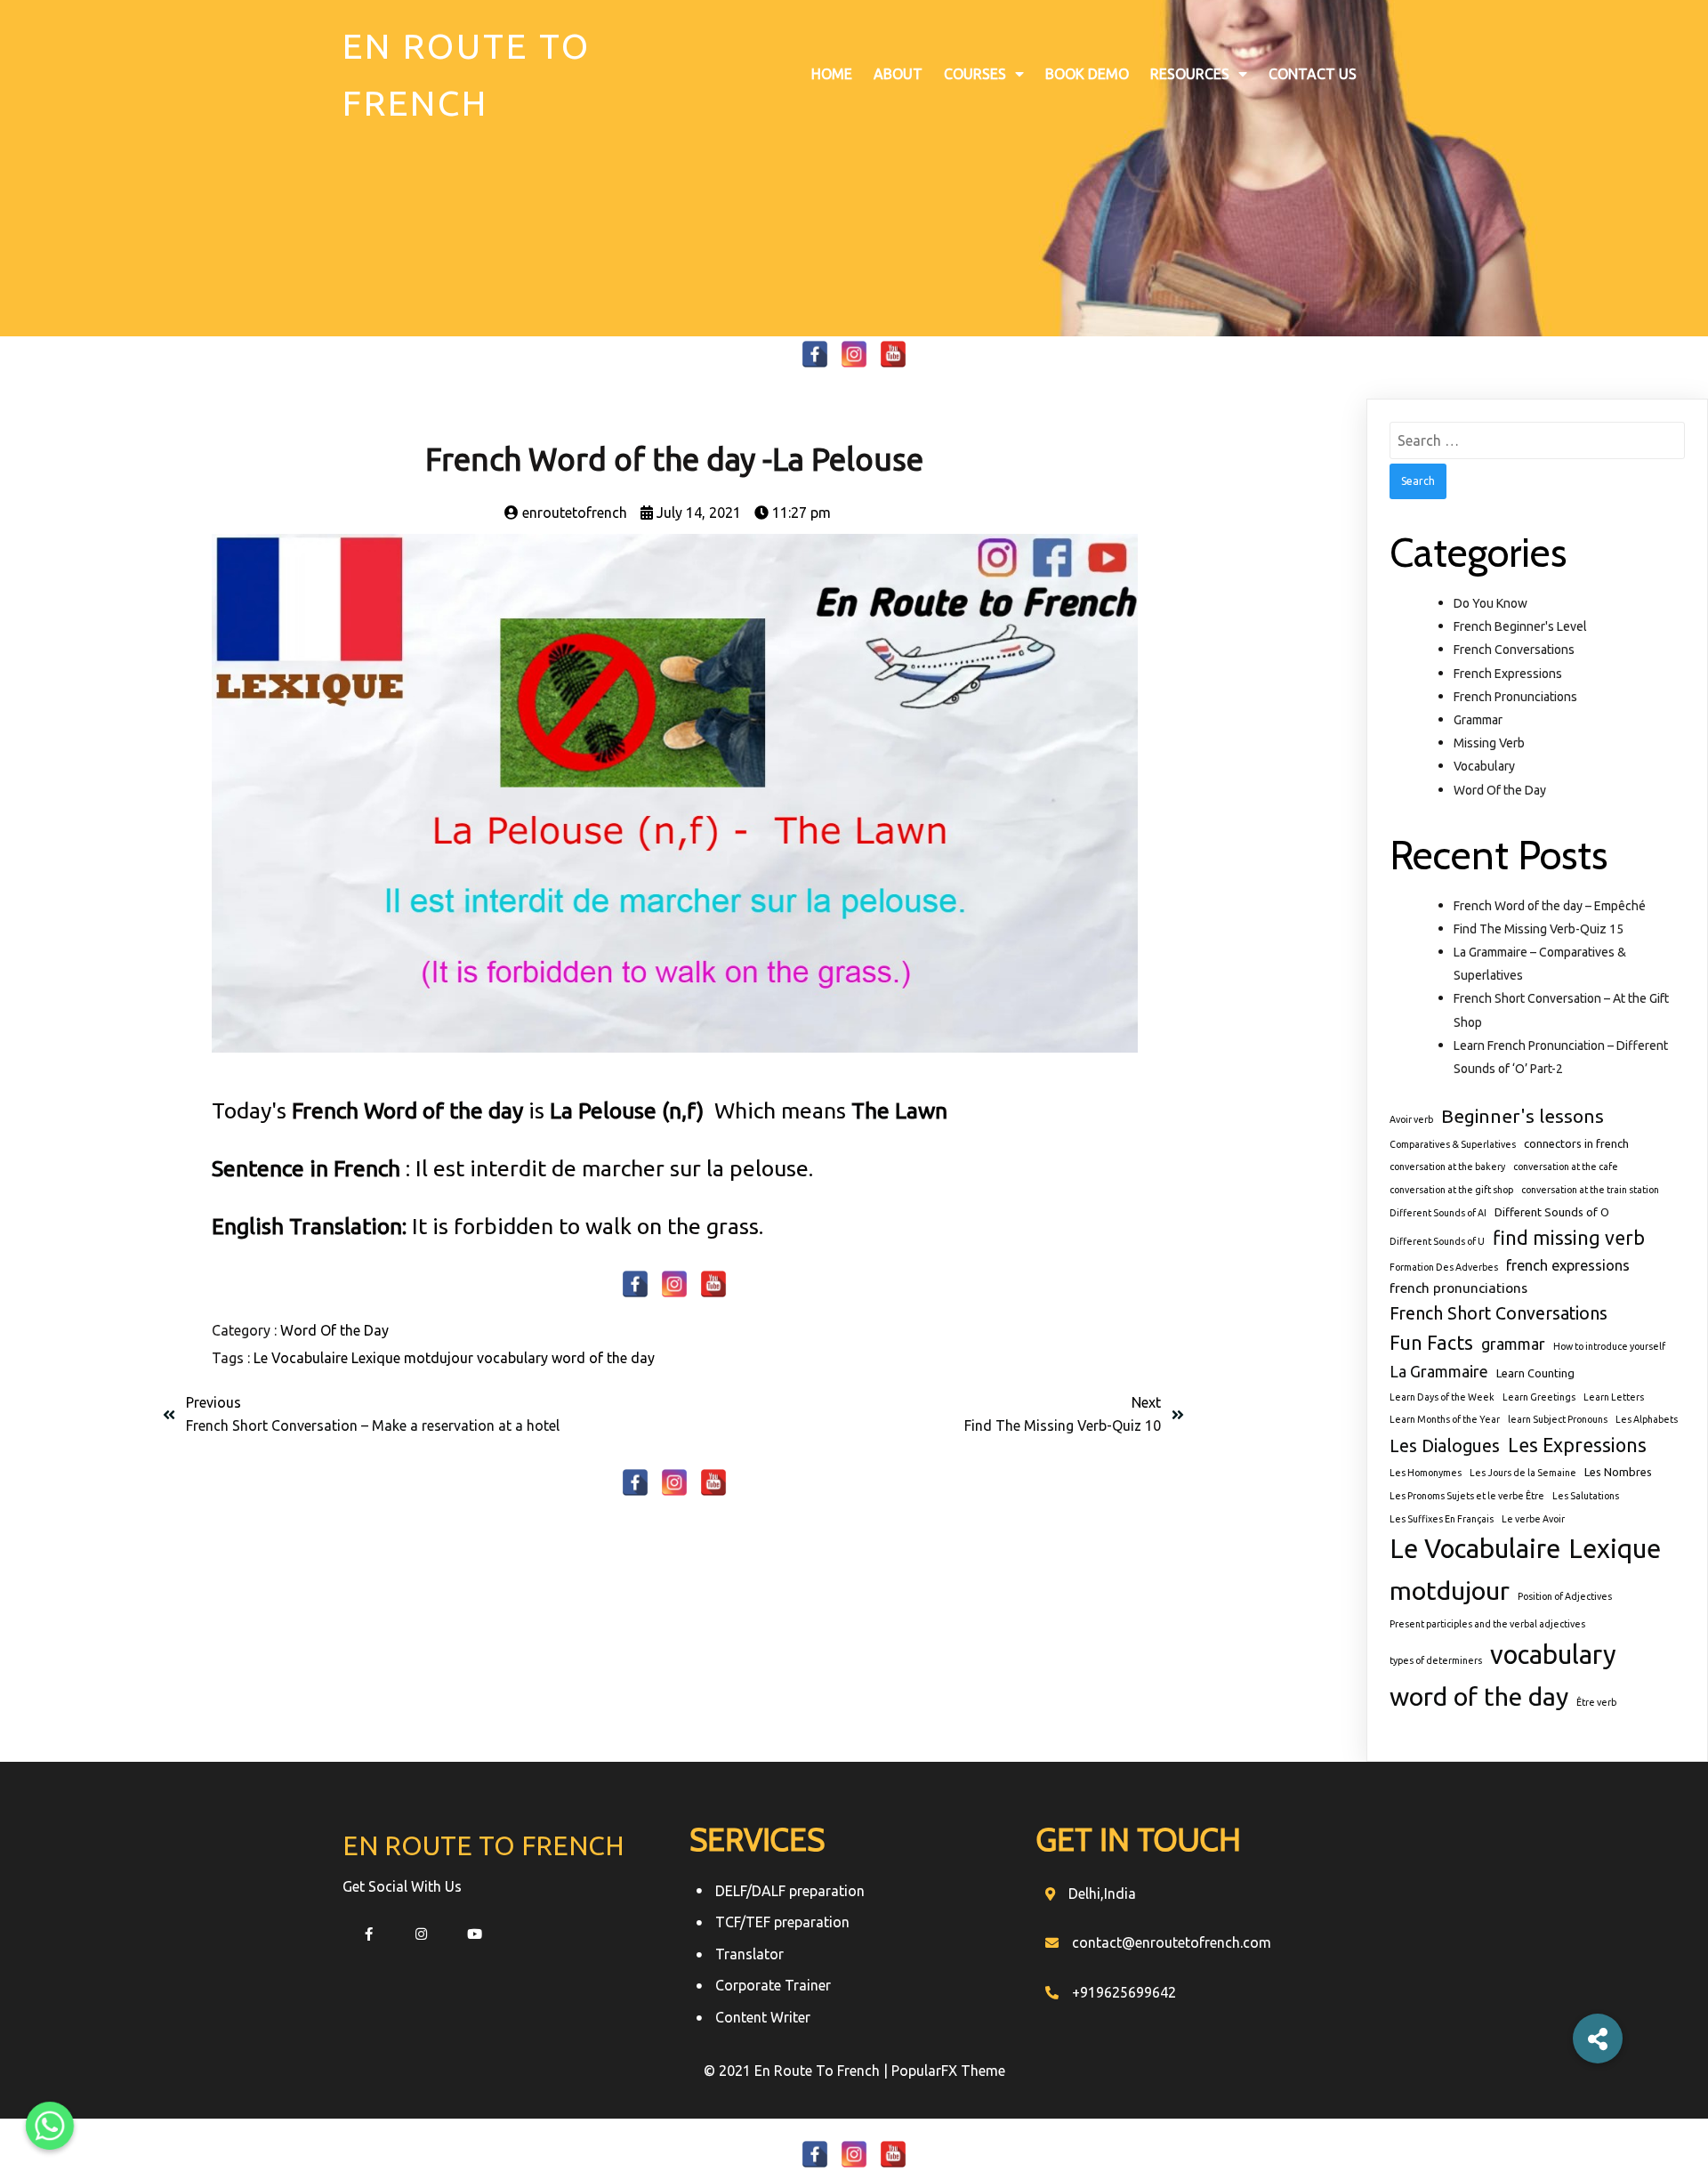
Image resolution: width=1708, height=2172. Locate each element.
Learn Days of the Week (1442, 1397)
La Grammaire (1439, 1371)
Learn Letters (1614, 1397)
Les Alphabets (1647, 1419)
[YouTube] (893, 354)
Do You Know (1490, 603)
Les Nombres (1618, 1472)
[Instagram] (854, 354)
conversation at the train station (1590, 1190)
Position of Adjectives (1565, 1596)
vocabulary (514, 1358)
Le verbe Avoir (1533, 1519)
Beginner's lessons (1523, 1116)
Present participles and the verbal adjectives (1487, 1624)
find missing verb (1569, 1238)
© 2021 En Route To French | (798, 2071)
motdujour (440, 1358)
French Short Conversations (1499, 1313)
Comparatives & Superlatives (1453, 1144)
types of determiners (1436, 1660)
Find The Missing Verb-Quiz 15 (1539, 929)
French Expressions (1508, 674)
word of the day (603, 1358)
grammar (1513, 1344)
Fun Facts (1431, 1343)
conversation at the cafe (1566, 1167)
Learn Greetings (1539, 1397)
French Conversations (1514, 650)
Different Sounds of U (1437, 1241)
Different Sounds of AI (1438, 1213)
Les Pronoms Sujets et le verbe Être (1467, 1496)
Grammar (1478, 720)
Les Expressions (1577, 1445)
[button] (1598, 2039)
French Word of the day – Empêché (1550, 906)
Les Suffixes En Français (1442, 1519)
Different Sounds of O (1552, 1212)
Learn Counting (1535, 1373)
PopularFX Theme (948, 2071)
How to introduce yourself (1609, 1346)
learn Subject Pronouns (1558, 1419)
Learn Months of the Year (1445, 1419)
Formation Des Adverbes (1444, 1267)
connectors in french (1576, 1143)
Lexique (378, 1358)
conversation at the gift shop (1451, 1190)
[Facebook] (815, 354)
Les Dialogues (1445, 1446)
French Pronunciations (1515, 697)
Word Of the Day (334, 1330)
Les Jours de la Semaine (1523, 1473)
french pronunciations (1458, 1288)
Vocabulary (1484, 766)
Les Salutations (1586, 1496)
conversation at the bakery (1447, 1167)
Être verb (1596, 1702)
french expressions (1568, 1265)
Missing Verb (1489, 743)
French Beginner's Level (1520, 626)
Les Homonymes (1426, 1473)
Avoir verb (1411, 1119)
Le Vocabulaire (302, 1358)
